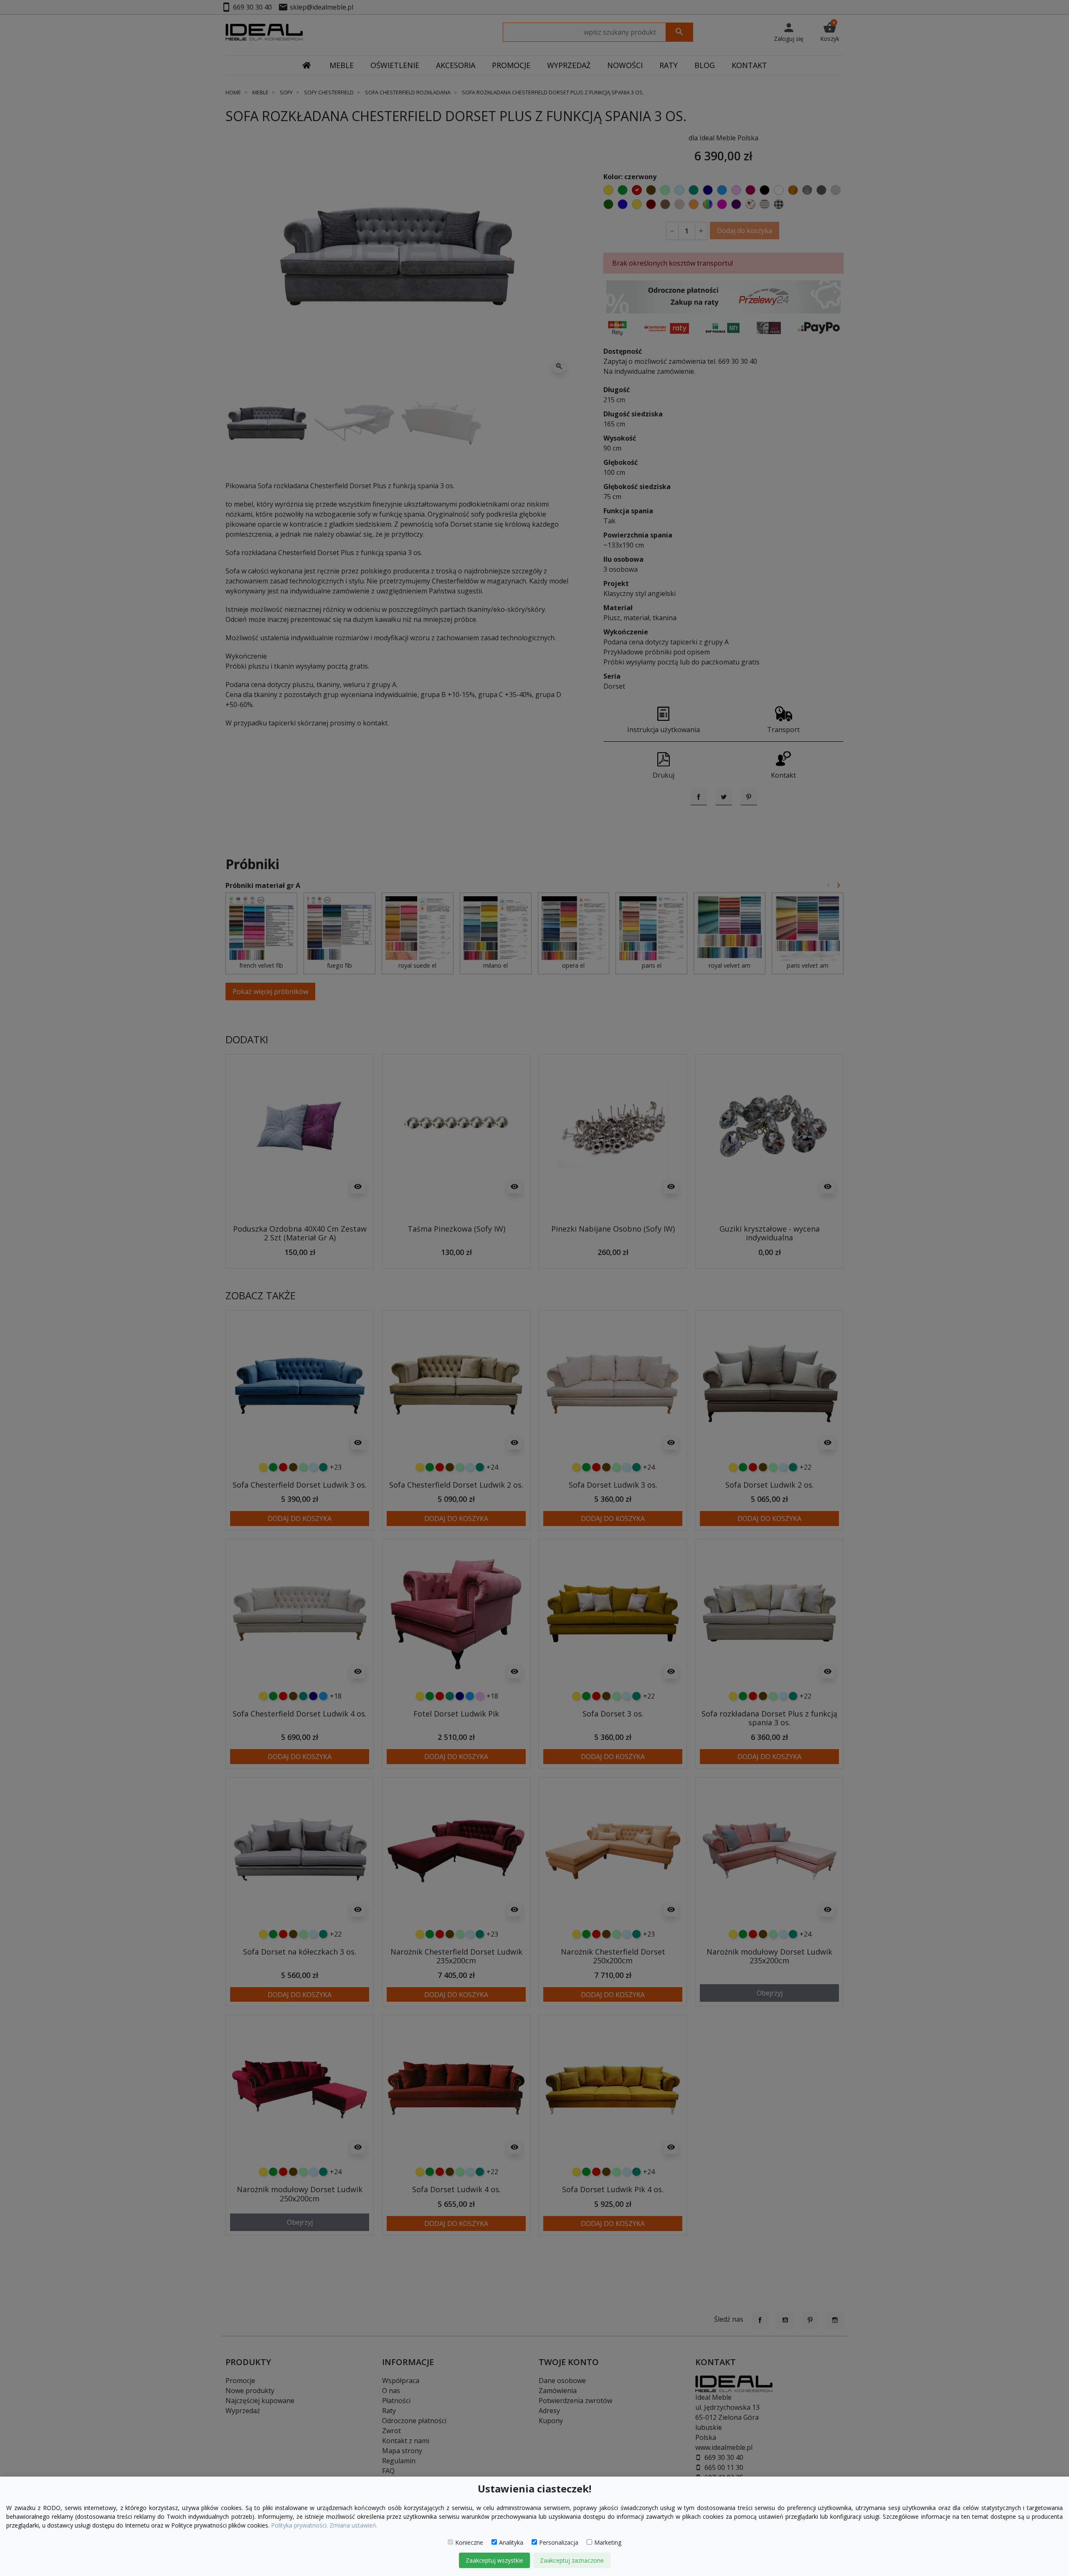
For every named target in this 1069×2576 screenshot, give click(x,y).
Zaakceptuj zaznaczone (572, 2560)
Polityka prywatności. (299, 2525)
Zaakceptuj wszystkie (494, 2560)
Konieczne (469, 2542)
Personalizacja (559, 2542)
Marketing (608, 2542)
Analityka (511, 2542)
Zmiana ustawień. (353, 2525)
